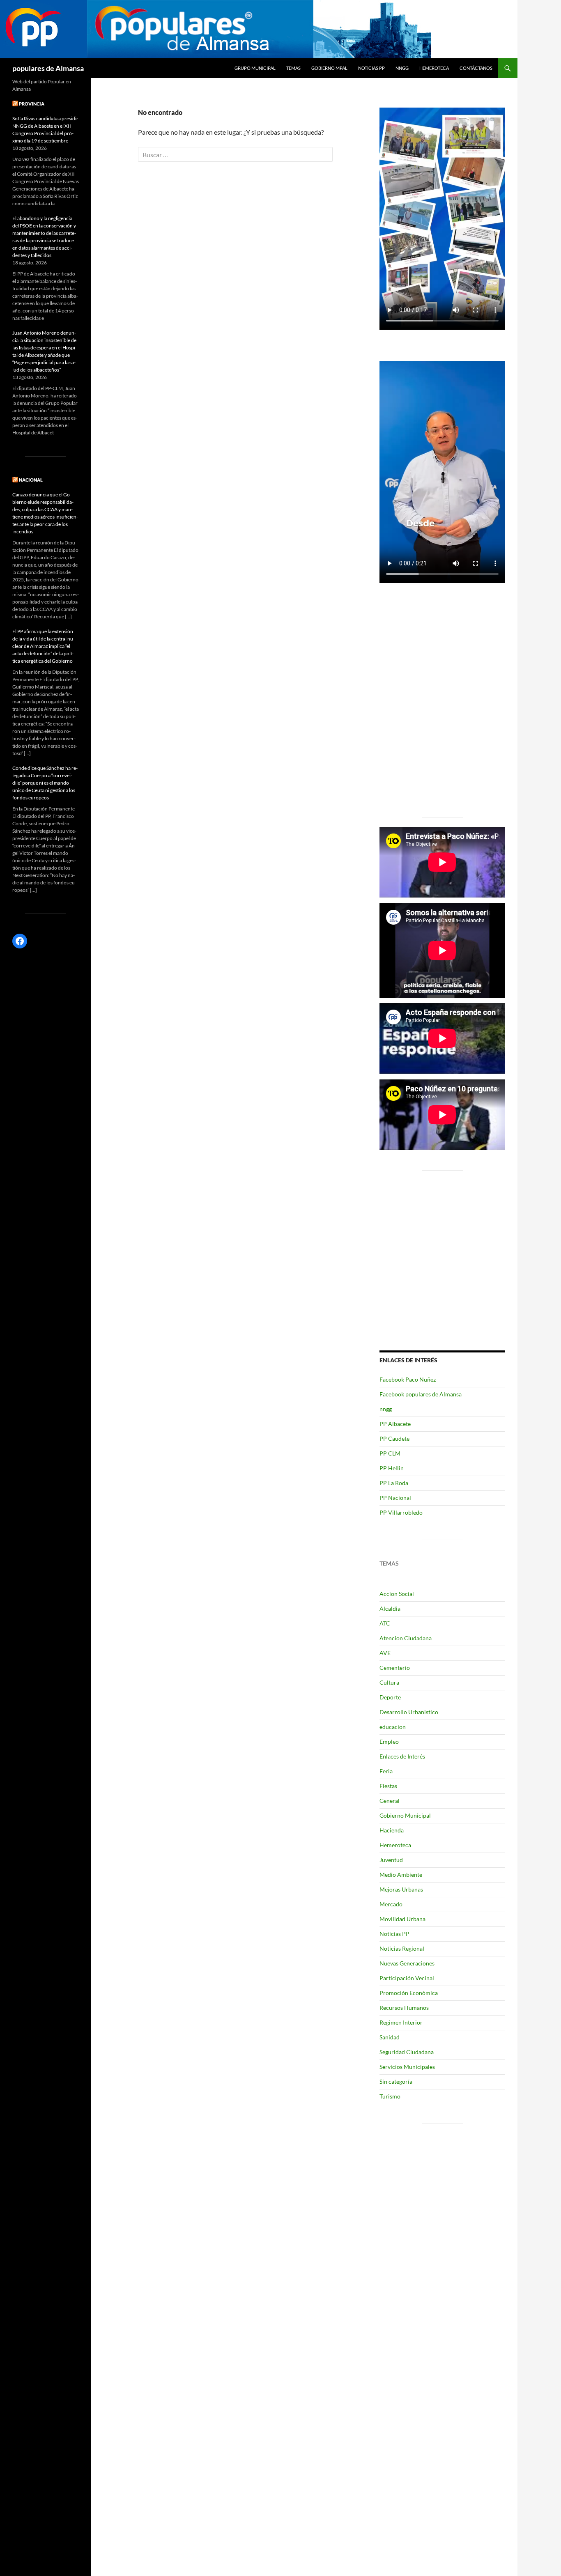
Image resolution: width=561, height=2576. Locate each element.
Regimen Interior (401, 2022)
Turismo (390, 2096)
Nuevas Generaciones (407, 1963)
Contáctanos (476, 68)
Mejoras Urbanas (401, 1889)
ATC (385, 1623)
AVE (385, 1653)
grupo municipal (255, 68)
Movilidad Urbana (402, 1919)
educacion (393, 1727)
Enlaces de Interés (402, 1756)
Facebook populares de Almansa (421, 1394)
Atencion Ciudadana (406, 1638)
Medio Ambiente (401, 1875)
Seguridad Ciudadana (407, 2052)
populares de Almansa (48, 68)
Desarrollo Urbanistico (409, 1712)
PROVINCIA (32, 104)
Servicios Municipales (407, 2067)
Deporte (390, 1697)
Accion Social (397, 1594)
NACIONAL (31, 480)
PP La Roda (394, 1483)
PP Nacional (395, 1498)
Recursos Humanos (404, 2008)
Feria (386, 1771)
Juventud (391, 1860)
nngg (402, 68)
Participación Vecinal (407, 1978)
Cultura (389, 1682)
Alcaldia (390, 1608)
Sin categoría (396, 2081)
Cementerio (395, 1668)
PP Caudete (394, 1438)
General (390, 1801)
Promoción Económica (409, 1993)
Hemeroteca (434, 68)
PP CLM (390, 1453)
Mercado (391, 1904)
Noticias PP (371, 68)
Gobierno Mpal (329, 68)
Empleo (389, 1741)
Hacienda (392, 1830)
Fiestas (388, 1786)
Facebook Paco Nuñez (408, 1379)
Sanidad (390, 2037)
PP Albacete (395, 1424)
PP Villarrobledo (401, 1512)
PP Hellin (392, 1468)
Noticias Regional (402, 1948)
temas (293, 68)
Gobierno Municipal (405, 1815)
